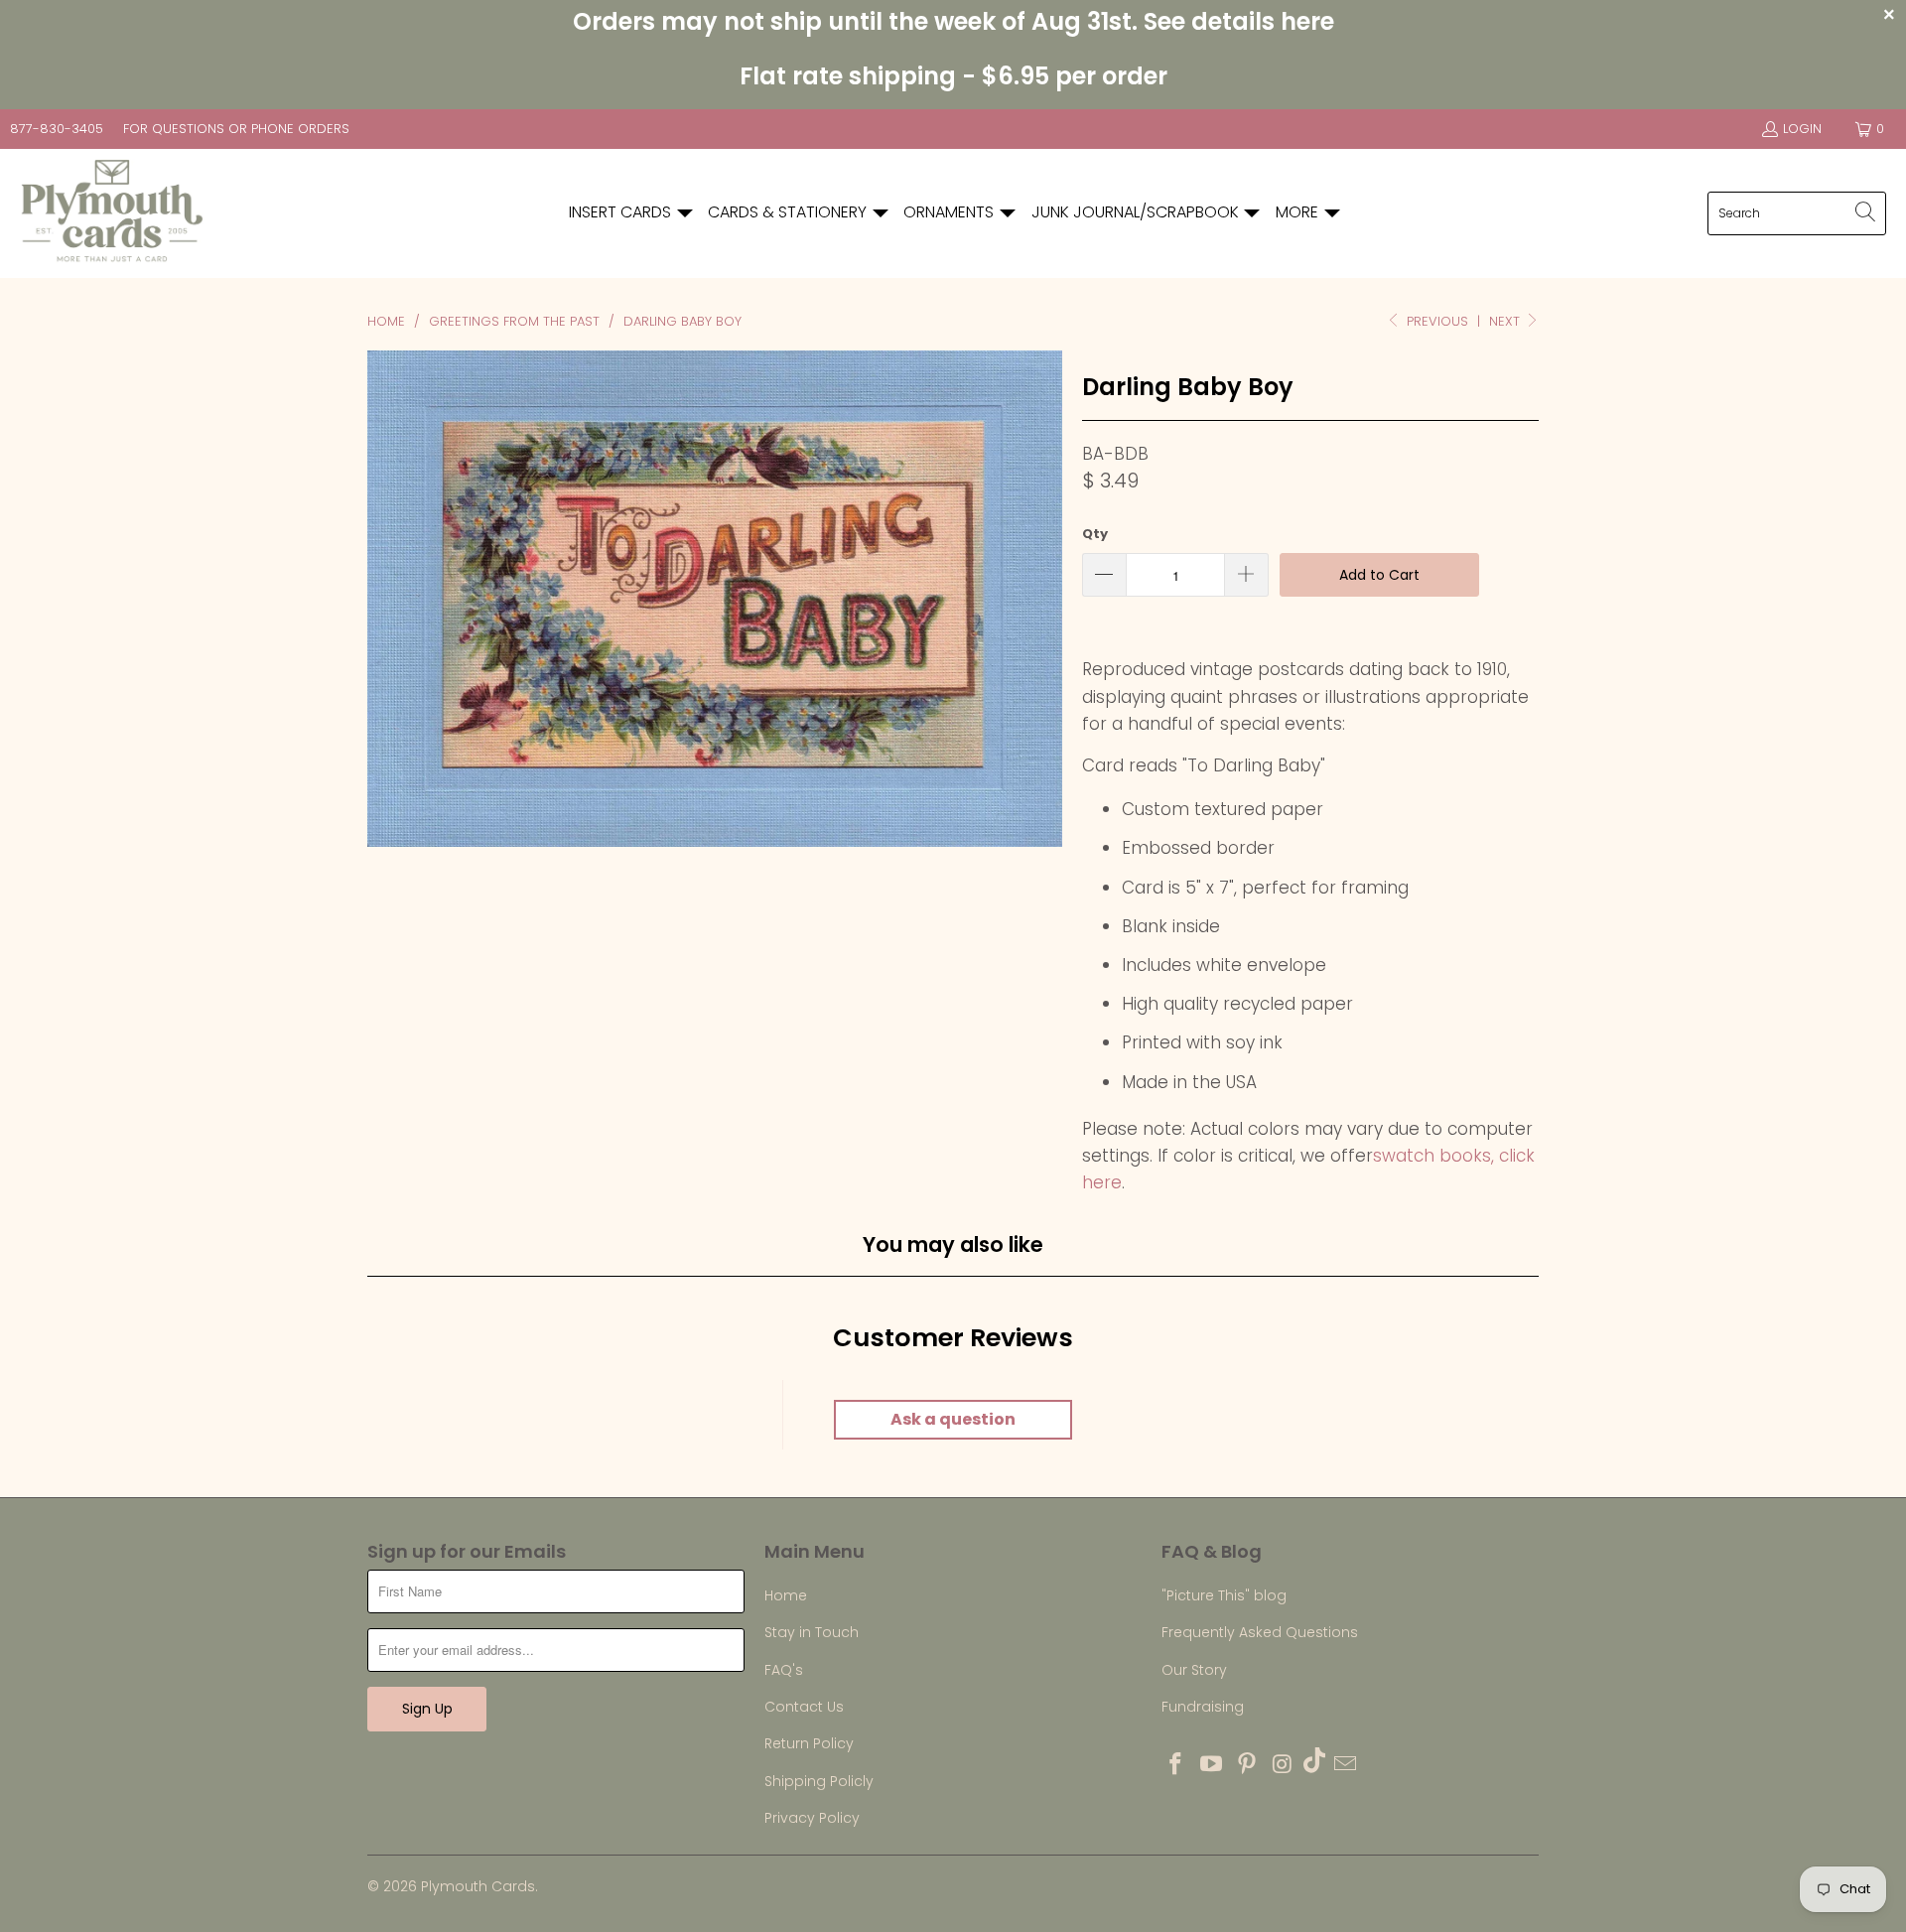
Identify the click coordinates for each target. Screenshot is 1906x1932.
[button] (632, 213)
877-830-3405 (57, 129)
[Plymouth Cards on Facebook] (1176, 1765)
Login (1802, 129)
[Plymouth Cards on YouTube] (1212, 1765)
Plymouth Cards (478, 1886)
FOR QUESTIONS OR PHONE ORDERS (236, 129)
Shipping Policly (819, 1781)
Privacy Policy (812, 1818)
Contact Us (804, 1707)
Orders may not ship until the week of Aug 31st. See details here (953, 21)
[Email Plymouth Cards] (1346, 1765)
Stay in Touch (812, 1632)
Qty (1095, 534)
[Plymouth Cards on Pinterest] (1247, 1765)
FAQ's (784, 1670)
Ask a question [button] (953, 1419)
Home (786, 1595)
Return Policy (809, 1743)
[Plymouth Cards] (112, 213)
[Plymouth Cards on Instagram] (1283, 1765)
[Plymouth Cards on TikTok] (1314, 1763)
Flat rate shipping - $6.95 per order (953, 76)
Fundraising (1203, 1707)
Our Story (1194, 1670)
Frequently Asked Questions (1260, 1632)
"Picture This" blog (1224, 1595)
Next (1506, 321)
